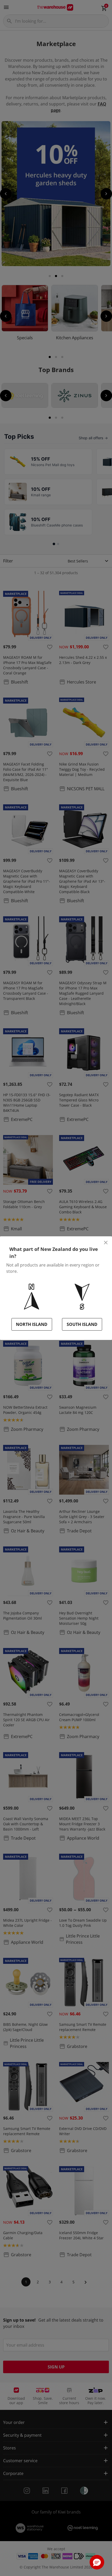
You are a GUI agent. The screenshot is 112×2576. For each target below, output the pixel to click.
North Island (32, 1324)
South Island (82, 1324)
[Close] (106, 1243)
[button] (97, 2562)
